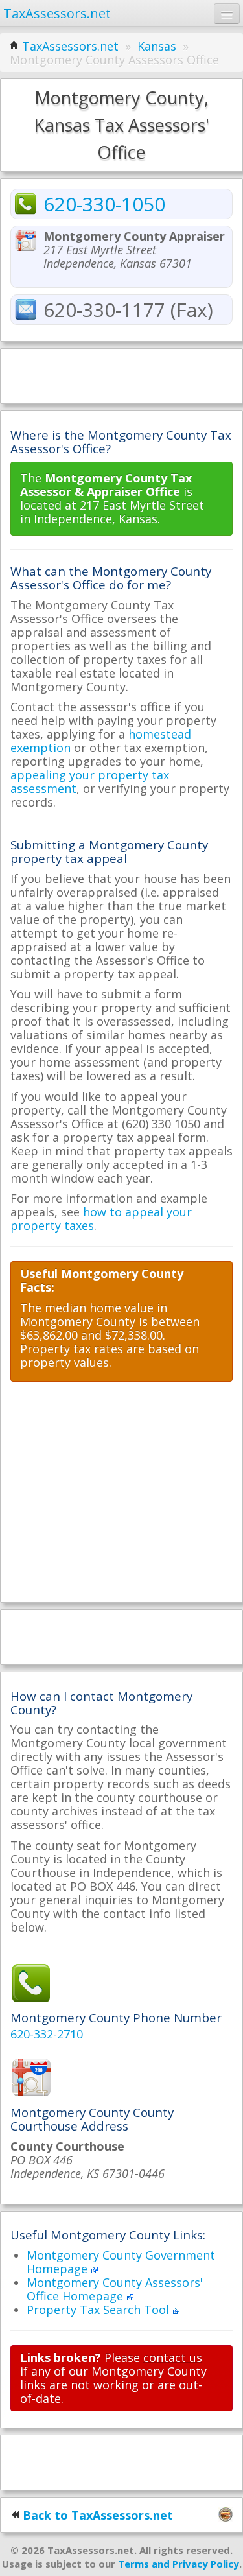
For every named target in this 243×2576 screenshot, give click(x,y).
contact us (173, 2357)
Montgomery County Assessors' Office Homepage (115, 2289)
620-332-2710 (47, 2034)
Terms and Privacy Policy (179, 2564)
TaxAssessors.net (70, 46)
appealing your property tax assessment (90, 782)
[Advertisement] (122, 375)
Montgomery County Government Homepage (121, 2262)
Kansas (157, 46)
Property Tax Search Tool (99, 2310)
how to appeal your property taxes (101, 1219)
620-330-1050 (104, 204)
